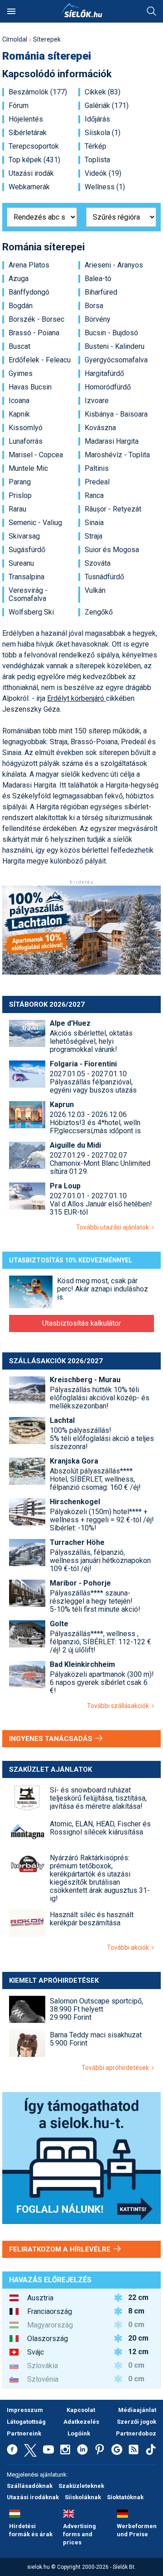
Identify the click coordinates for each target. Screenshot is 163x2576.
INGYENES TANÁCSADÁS (52, 1739)
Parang (20, 482)
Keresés (152, 11)
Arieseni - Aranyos (114, 265)
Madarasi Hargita (112, 441)
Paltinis (97, 469)
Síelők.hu (81, 10)
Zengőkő (99, 612)
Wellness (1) (105, 187)
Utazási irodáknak (33, 2497)
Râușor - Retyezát (113, 509)
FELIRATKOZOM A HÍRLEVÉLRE (61, 2249)
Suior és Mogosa (112, 550)
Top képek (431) (34, 160)
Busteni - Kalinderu (115, 347)
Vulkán (95, 591)
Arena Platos (29, 265)
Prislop (20, 496)
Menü (11, 11)
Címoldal (15, 39)
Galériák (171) (107, 106)
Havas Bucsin (30, 387)
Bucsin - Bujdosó (111, 333)
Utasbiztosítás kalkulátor (81, 1323)
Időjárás (97, 119)
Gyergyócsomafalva (116, 360)
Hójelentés (26, 119)
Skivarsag (24, 536)
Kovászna (100, 428)
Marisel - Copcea (36, 455)
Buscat (19, 347)
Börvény (98, 319)
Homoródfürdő (108, 387)
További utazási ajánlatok (114, 1227)
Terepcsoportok (34, 146)
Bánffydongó (29, 292)
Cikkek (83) (103, 92)
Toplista (97, 160)
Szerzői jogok (137, 2422)
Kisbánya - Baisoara (116, 414)
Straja (93, 536)
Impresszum (25, 2410)
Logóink (79, 2433)
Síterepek (47, 39)
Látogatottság (26, 2422)
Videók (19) (103, 174)
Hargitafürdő (104, 374)
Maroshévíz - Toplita (117, 455)
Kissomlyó (26, 428)
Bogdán (21, 306)
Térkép (96, 146)
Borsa (94, 306)
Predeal (97, 482)
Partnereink (24, 2433)
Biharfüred (101, 292)
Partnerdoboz (136, 2433)
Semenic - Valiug (35, 523)
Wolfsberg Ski (31, 612)
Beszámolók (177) (38, 92)
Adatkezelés (81, 2422)
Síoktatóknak (125, 2497)
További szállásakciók (119, 1706)
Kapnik (19, 414)
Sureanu (21, 563)
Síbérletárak (28, 133)
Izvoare (97, 401)
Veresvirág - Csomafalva (28, 595)
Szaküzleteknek (81, 2486)
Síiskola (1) (103, 133)
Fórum (19, 106)
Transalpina (26, 577)
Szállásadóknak (30, 2486)
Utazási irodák (31, 174)
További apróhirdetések (117, 2068)
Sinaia (94, 523)
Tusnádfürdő (104, 577)
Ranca (94, 496)
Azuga (19, 279)
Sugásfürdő (27, 550)
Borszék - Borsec (36, 319)
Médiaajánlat (137, 2410)
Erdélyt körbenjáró (77, 698)
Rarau (17, 509)
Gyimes (21, 374)
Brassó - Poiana (34, 333)
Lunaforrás (26, 441)
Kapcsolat (81, 2410)
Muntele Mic (28, 469)
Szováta (98, 563)
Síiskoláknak (83, 2497)
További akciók (129, 1947)
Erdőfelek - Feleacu (40, 360)
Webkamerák (29, 187)
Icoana (19, 401)
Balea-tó (98, 279)
